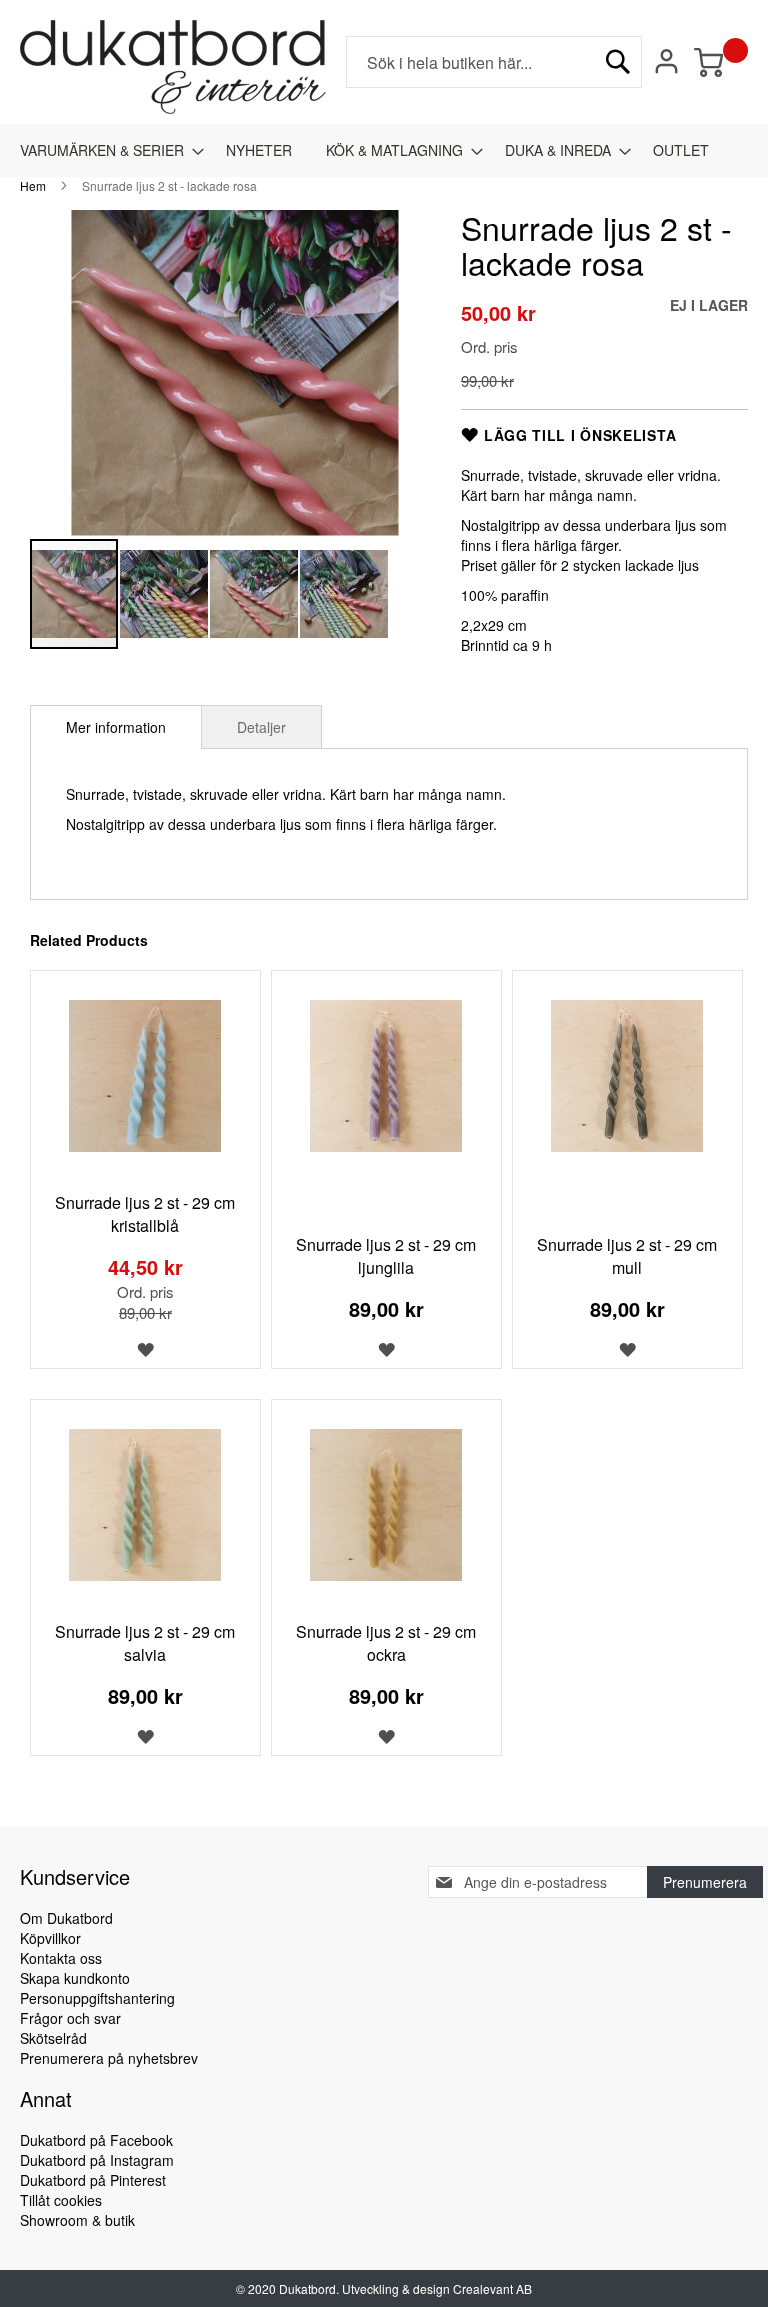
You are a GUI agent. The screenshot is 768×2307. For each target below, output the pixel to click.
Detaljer (261, 727)
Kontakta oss (61, 1958)
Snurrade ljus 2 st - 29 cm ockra (386, 1643)
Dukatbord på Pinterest (93, 2180)
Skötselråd (53, 2038)
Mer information (116, 727)
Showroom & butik (77, 2220)
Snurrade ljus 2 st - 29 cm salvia (145, 1643)
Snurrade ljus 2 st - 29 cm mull (627, 1256)
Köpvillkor (50, 1938)
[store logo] (173, 67)
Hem (33, 185)
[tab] (116, 727)
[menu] (384, 150)
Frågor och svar (70, 2018)
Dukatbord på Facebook (96, 2140)
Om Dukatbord (66, 1918)
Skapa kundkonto (75, 1978)
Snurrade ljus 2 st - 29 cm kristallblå (145, 1214)
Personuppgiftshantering (97, 1998)
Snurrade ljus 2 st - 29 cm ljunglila (386, 1256)
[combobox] (494, 62)
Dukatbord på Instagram (97, 2160)
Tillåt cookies (61, 2200)
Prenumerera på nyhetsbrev (109, 2058)
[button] (165, 594)
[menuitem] (106, 150)
